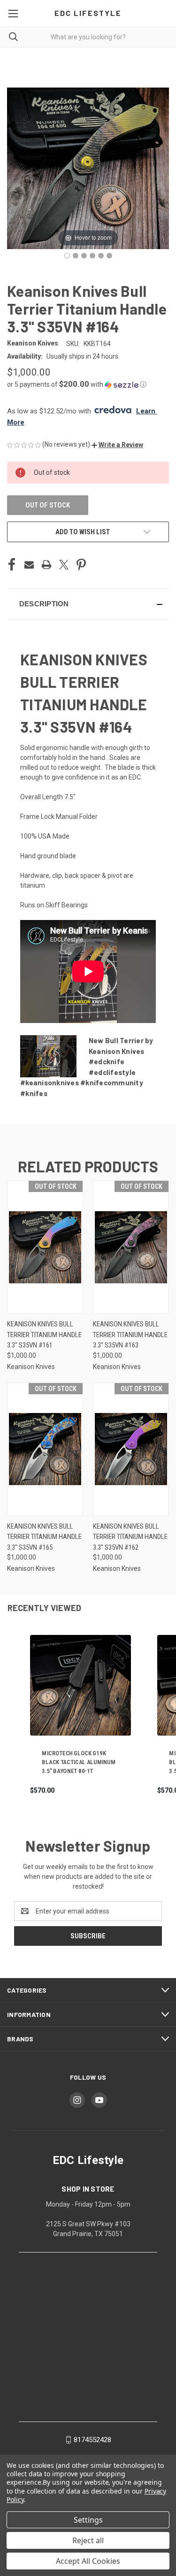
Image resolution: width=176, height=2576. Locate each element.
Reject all (88, 2540)
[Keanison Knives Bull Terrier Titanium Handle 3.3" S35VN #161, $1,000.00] (45, 1247)
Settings (88, 2520)
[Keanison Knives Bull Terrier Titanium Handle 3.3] (67, 256)
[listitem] (80, 1715)
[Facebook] (12, 565)
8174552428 (92, 2440)
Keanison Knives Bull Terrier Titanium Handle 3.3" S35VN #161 (44, 1335)
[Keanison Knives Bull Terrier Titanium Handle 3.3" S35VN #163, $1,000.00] (131, 1247)
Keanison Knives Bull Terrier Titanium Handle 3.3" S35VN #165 (44, 1537)
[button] (88, 384)
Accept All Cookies (88, 2561)
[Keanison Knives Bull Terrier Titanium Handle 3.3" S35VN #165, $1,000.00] (45, 1449)
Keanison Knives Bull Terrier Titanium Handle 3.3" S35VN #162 (130, 1537)
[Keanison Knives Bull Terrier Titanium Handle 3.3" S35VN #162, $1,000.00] (131, 1449)
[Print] (46, 565)
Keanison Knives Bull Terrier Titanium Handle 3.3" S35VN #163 (130, 1335)
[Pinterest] (81, 565)
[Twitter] (64, 565)
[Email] (29, 565)
